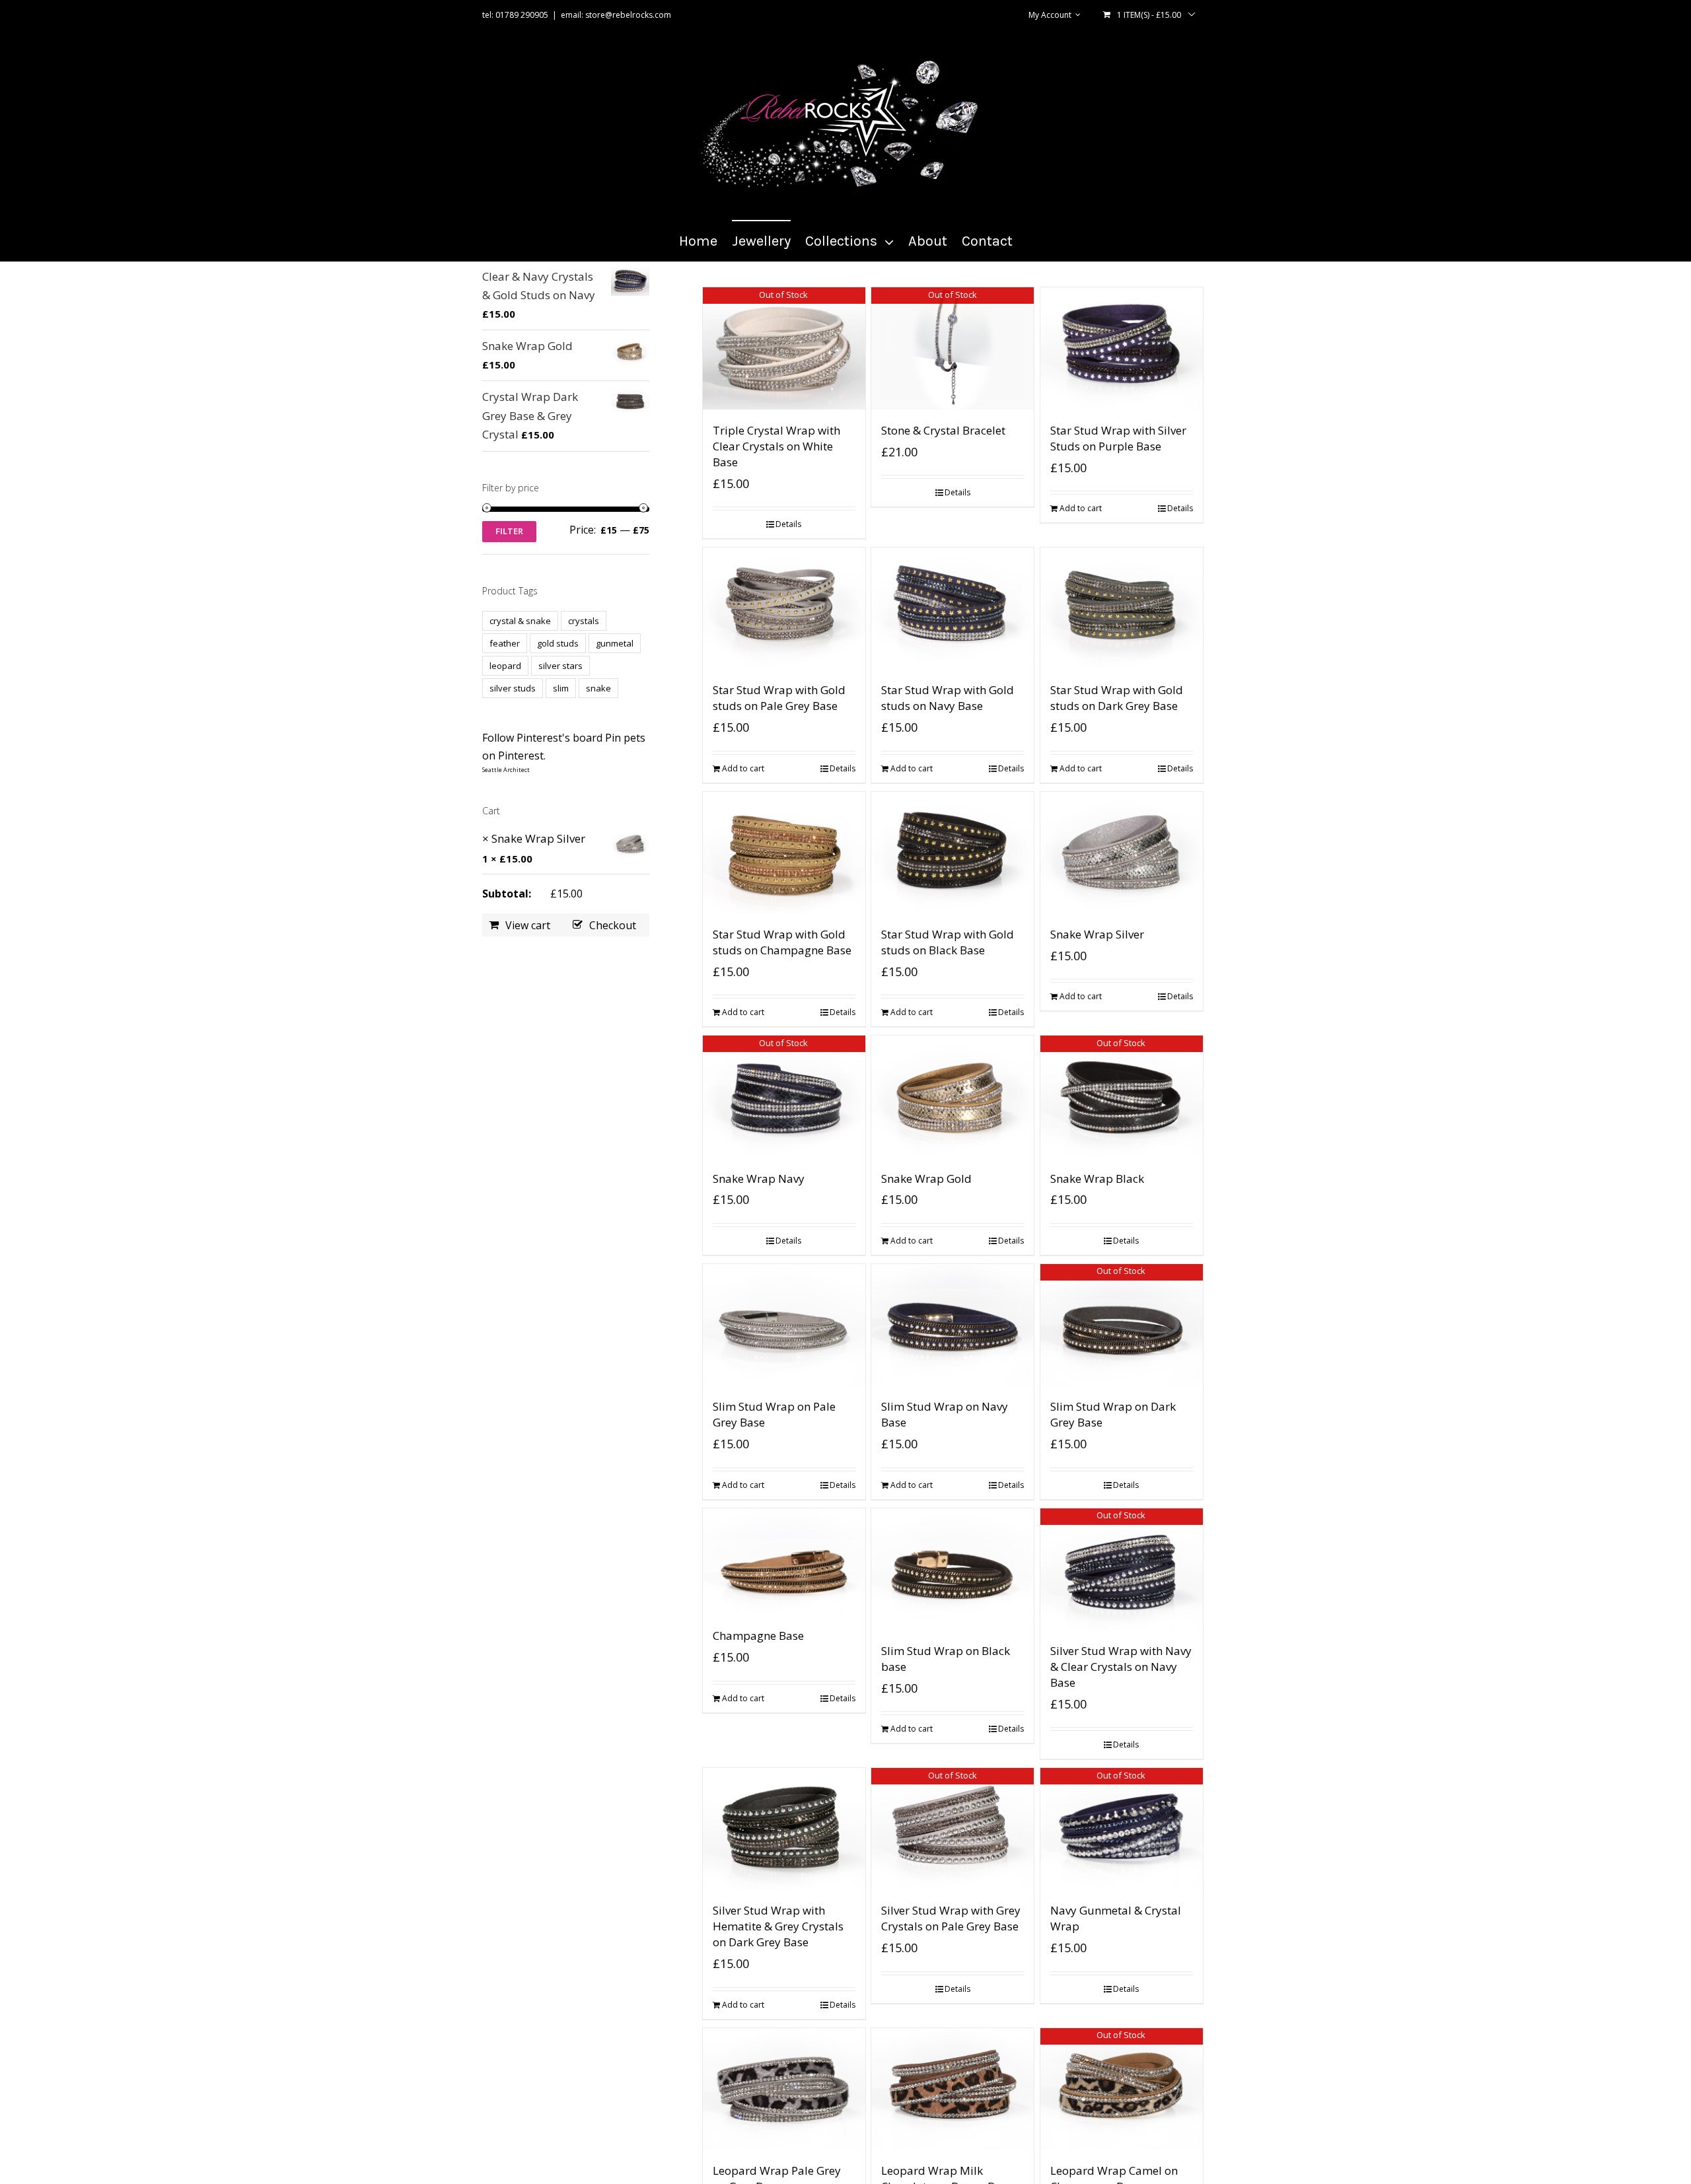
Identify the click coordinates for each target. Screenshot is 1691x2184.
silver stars (560, 666)
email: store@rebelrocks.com (616, 15)
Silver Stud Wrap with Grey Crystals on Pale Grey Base (951, 1918)
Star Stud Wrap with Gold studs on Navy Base (948, 698)
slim (561, 688)
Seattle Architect (506, 770)
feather (505, 643)
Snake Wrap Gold (926, 1179)
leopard (505, 666)
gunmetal (615, 643)
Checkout (613, 925)
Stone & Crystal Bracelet (943, 430)
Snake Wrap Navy (759, 1179)
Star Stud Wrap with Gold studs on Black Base (948, 942)
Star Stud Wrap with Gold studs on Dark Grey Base (1117, 698)
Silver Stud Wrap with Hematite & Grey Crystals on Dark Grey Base (778, 1926)
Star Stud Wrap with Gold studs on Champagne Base (782, 942)
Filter (509, 531)
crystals (584, 621)
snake (598, 688)
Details (788, 524)
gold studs (558, 643)
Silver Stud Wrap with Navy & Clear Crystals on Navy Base (1121, 1667)
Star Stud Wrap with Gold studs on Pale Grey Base (779, 698)
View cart (528, 925)
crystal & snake (520, 621)
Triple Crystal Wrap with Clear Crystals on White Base (776, 446)
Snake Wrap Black (1097, 1179)
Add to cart (1081, 508)
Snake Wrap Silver (1097, 934)
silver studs (513, 688)
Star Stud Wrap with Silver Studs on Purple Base (1118, 438)
